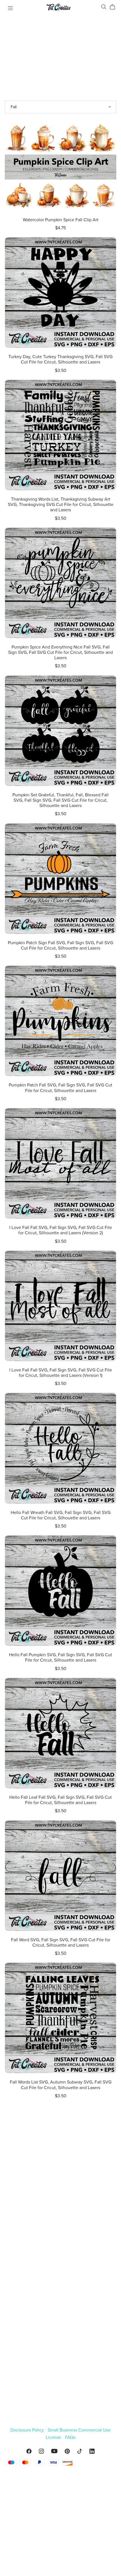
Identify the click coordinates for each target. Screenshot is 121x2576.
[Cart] (115, 7)
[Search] (104, 7)
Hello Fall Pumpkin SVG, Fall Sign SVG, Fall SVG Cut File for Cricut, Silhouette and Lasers (60, 1658)
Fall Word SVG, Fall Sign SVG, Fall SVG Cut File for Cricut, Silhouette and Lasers (61, 1943)
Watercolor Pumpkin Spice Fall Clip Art (61, 220)
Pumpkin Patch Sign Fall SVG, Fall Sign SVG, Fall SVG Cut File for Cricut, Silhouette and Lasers (60, 945)
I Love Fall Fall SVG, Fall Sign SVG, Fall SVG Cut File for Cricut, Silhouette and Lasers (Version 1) (61, 1373)
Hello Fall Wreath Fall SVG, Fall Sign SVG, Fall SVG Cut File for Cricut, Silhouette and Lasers (61, 1515)
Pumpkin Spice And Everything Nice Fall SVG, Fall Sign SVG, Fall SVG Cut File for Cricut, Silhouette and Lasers (60, 652)
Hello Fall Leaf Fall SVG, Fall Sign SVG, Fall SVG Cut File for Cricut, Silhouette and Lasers (60, 1800)
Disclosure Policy (28, 2430)
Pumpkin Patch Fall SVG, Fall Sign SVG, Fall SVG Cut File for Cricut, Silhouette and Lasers (60, 1088)
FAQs (70, 2437)
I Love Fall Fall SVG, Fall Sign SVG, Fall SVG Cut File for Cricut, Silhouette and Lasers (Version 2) (61, 1230)
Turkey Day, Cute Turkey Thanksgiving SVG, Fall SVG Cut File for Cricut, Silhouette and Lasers (60, 359)
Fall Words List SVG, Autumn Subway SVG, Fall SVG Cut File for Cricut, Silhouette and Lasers (61, 2085)
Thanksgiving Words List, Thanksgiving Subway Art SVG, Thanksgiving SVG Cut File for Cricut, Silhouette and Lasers (61, 505)
